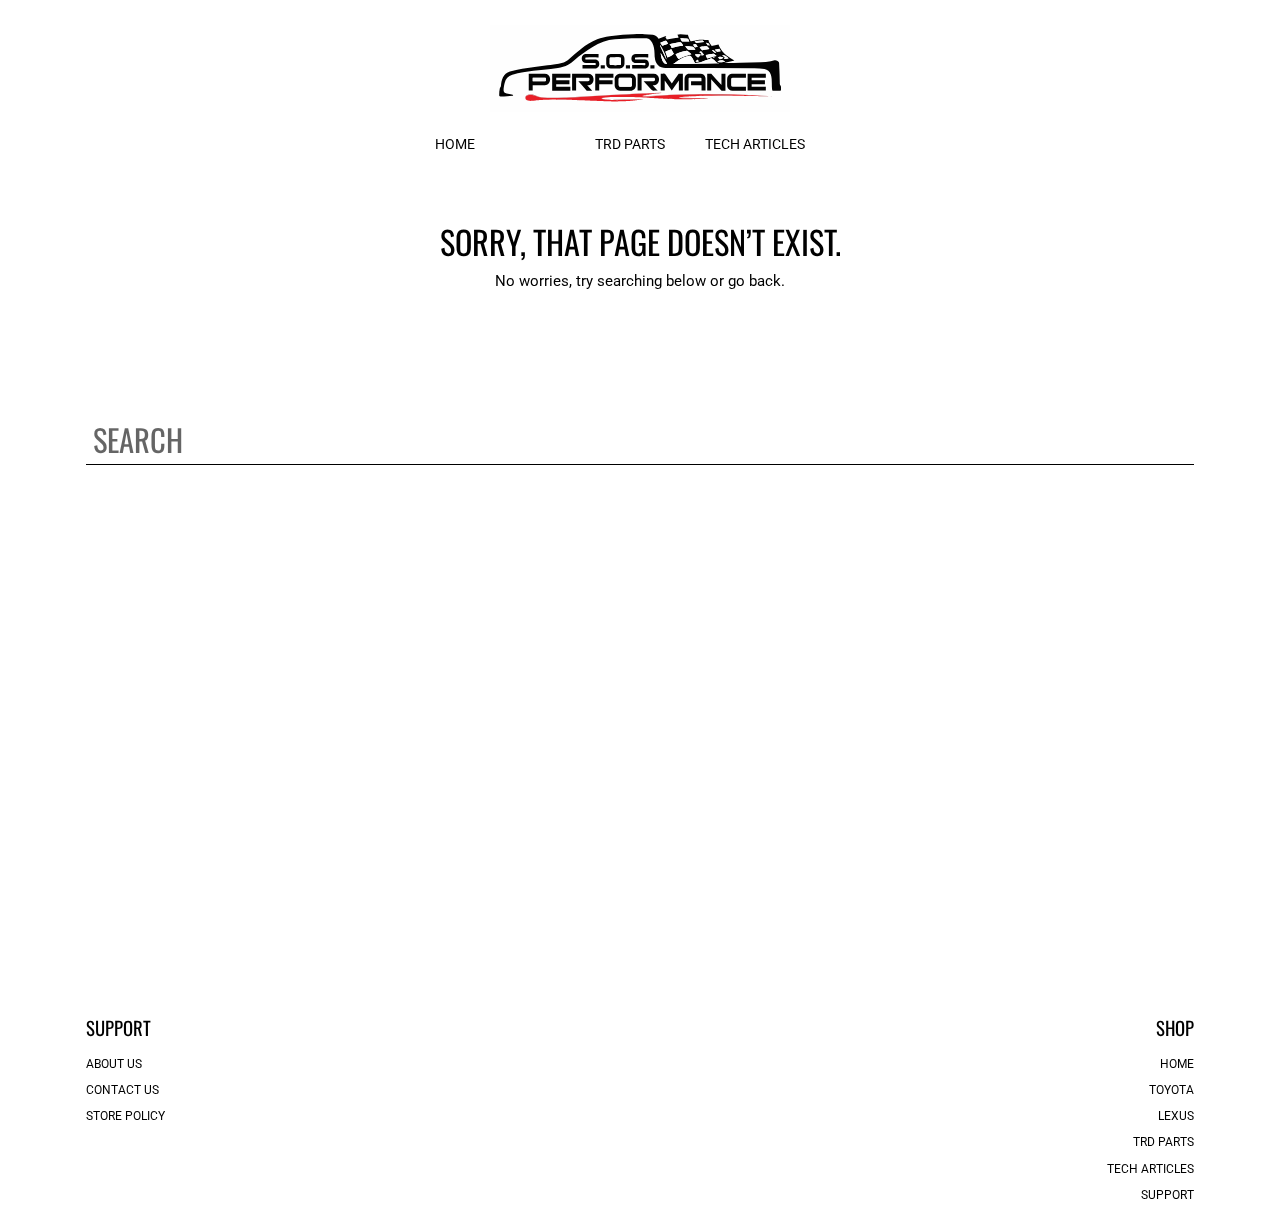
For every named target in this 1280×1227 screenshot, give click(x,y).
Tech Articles (1150, 1169)
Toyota (1171, 1090)
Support (1167, 1195)
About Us (114, 1064)
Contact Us (122, 1090)
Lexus (1176, 1116)
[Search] (1180, 440)
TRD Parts (1163, 1142)
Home (1177, 1064)
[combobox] (640, 440)
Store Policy (125, 1116)
